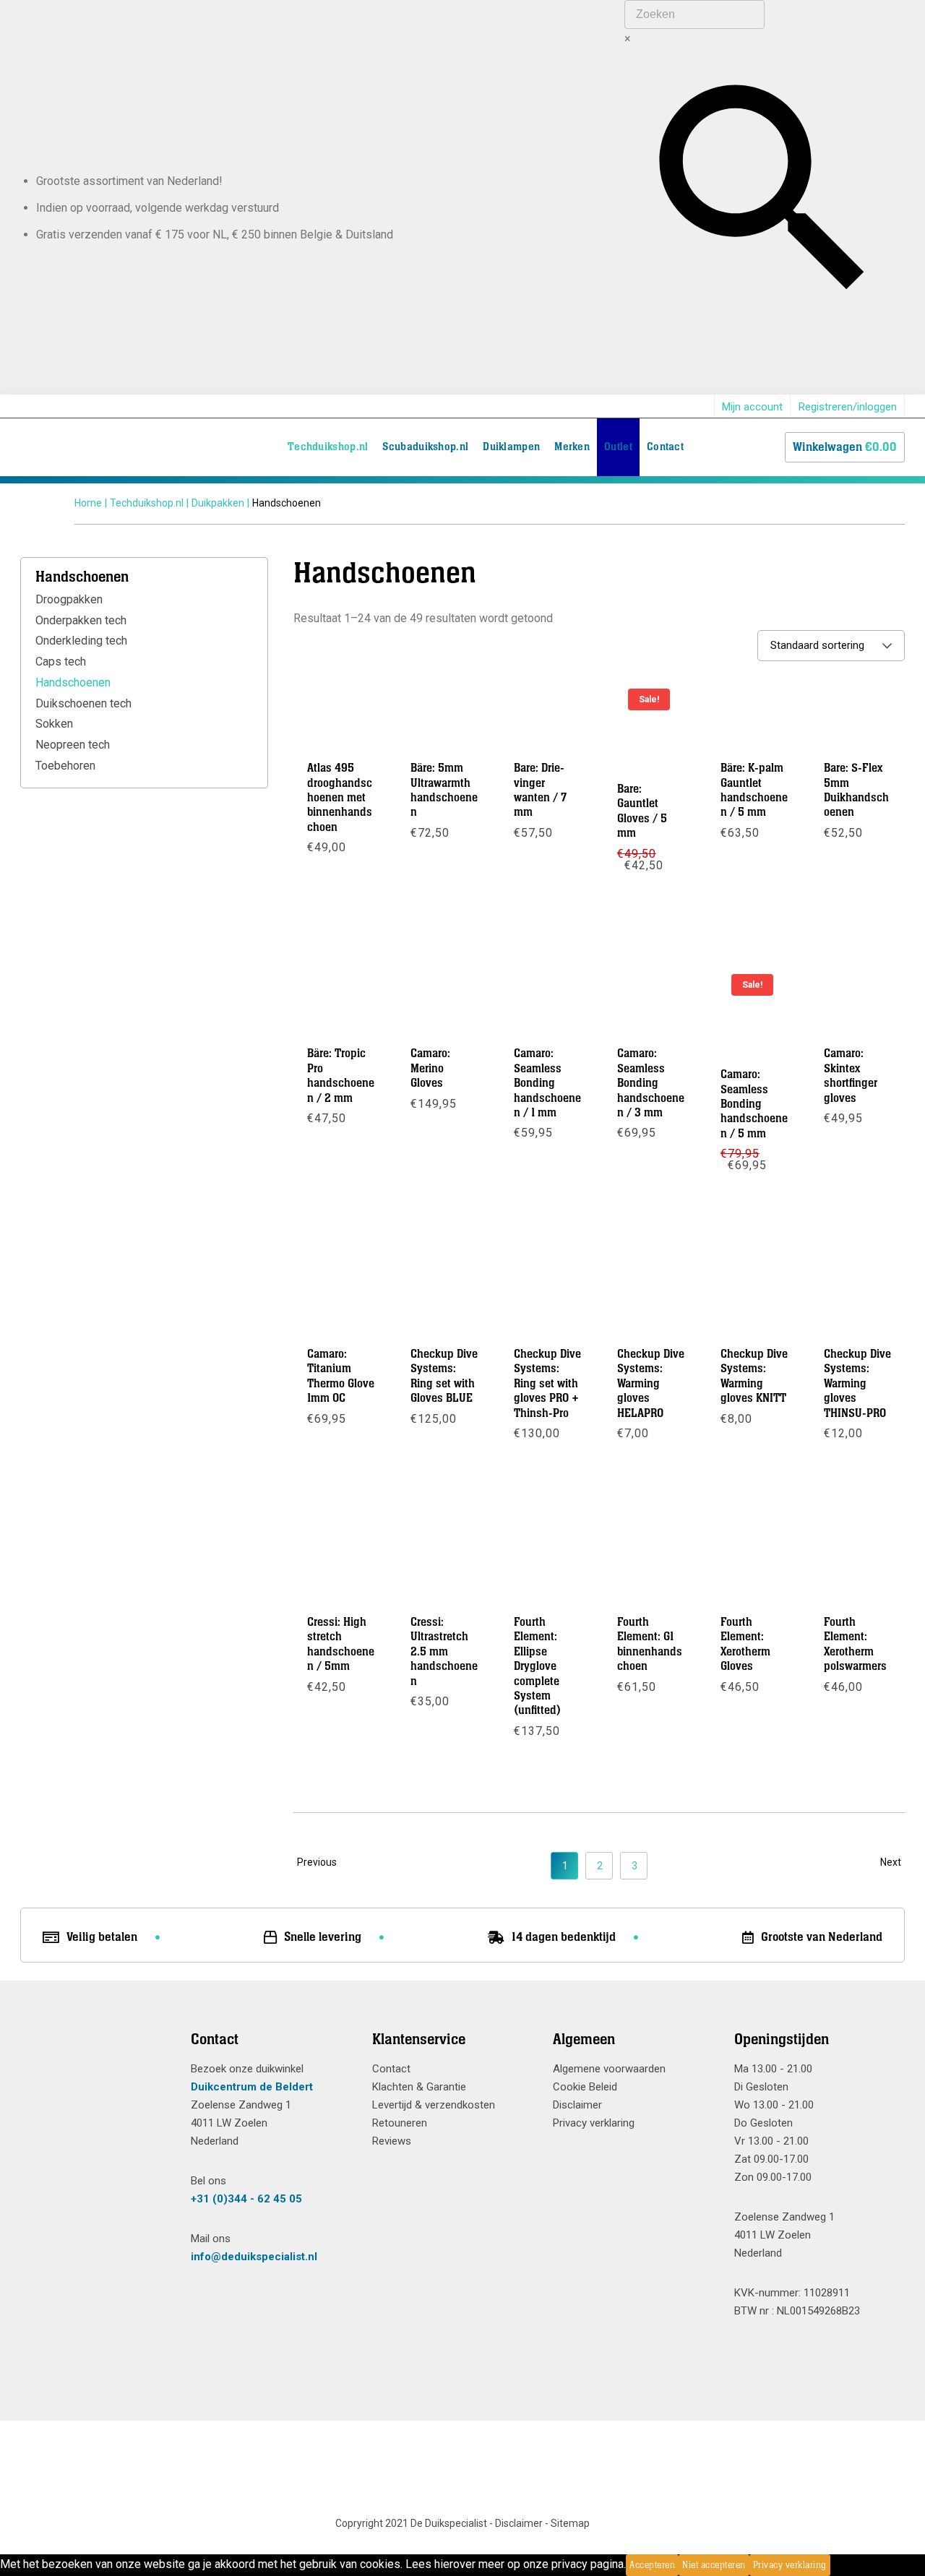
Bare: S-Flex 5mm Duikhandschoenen (856, 790)
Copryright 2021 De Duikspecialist (411, 2523)
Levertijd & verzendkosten (434, 2105)
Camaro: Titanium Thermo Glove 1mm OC (341, 1376)
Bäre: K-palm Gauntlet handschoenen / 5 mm (754, 790)
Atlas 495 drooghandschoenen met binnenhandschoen (340, 798)
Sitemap (570, 2523)
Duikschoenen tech (83, 703)
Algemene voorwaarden (609, 2069)
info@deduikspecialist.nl (254, 2257)
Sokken (54, 724)
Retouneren (400, 2123)
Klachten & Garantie (419, 2087)
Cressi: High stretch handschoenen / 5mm (341, 1644)
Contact (665, 447)
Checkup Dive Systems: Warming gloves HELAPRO (651, 1384)
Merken (572, 447)
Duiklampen (511, 447)
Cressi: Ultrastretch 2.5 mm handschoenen (444, 1652)
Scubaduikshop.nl (425, 447)
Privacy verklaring (594, 2123)
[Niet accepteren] (835, 2565)
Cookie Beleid (585, 2087)
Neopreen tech (73, 745)
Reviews (392, 2141)
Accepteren (652, 2565)
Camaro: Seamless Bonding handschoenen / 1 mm (547, 1083)
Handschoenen (73, 682)
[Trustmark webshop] (95, 2066)
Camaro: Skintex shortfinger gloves (851, 1076)
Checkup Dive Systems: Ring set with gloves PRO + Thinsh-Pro (547, 1384)
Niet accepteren (714, 2565)
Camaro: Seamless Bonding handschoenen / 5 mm (754, 1104)
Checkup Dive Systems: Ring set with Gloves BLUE (444, 1376)
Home (88, 503)
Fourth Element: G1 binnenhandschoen (650, 1644)
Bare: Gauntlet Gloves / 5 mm (642, 811)
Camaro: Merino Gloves (430, 1068)
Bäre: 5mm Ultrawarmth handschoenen (444, 790)
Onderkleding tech (81, 641)
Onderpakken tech (81, 620)
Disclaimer (577, 2105)
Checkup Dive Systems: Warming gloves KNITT (754, 1376)
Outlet (618, 447)
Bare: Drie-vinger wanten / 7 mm (540, 790)
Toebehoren (65, 766)
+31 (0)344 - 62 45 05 (246, 2199)
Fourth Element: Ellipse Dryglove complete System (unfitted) (537, 1666)
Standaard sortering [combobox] (817, 645)
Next (891, 1862)
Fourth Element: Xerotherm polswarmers (855, 1644)
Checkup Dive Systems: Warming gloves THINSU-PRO (857, 1384)
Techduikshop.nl (328, 447)
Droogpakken (69, 599)
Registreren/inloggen (848, 407)
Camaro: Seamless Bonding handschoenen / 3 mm (651, 1083)
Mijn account (752, 407)
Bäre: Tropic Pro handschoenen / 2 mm (341, 1076)
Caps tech (61, 662)
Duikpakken (218, 503)
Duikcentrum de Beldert (252, 2087)
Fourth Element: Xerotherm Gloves (745, 1644)
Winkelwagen (845, 447)
